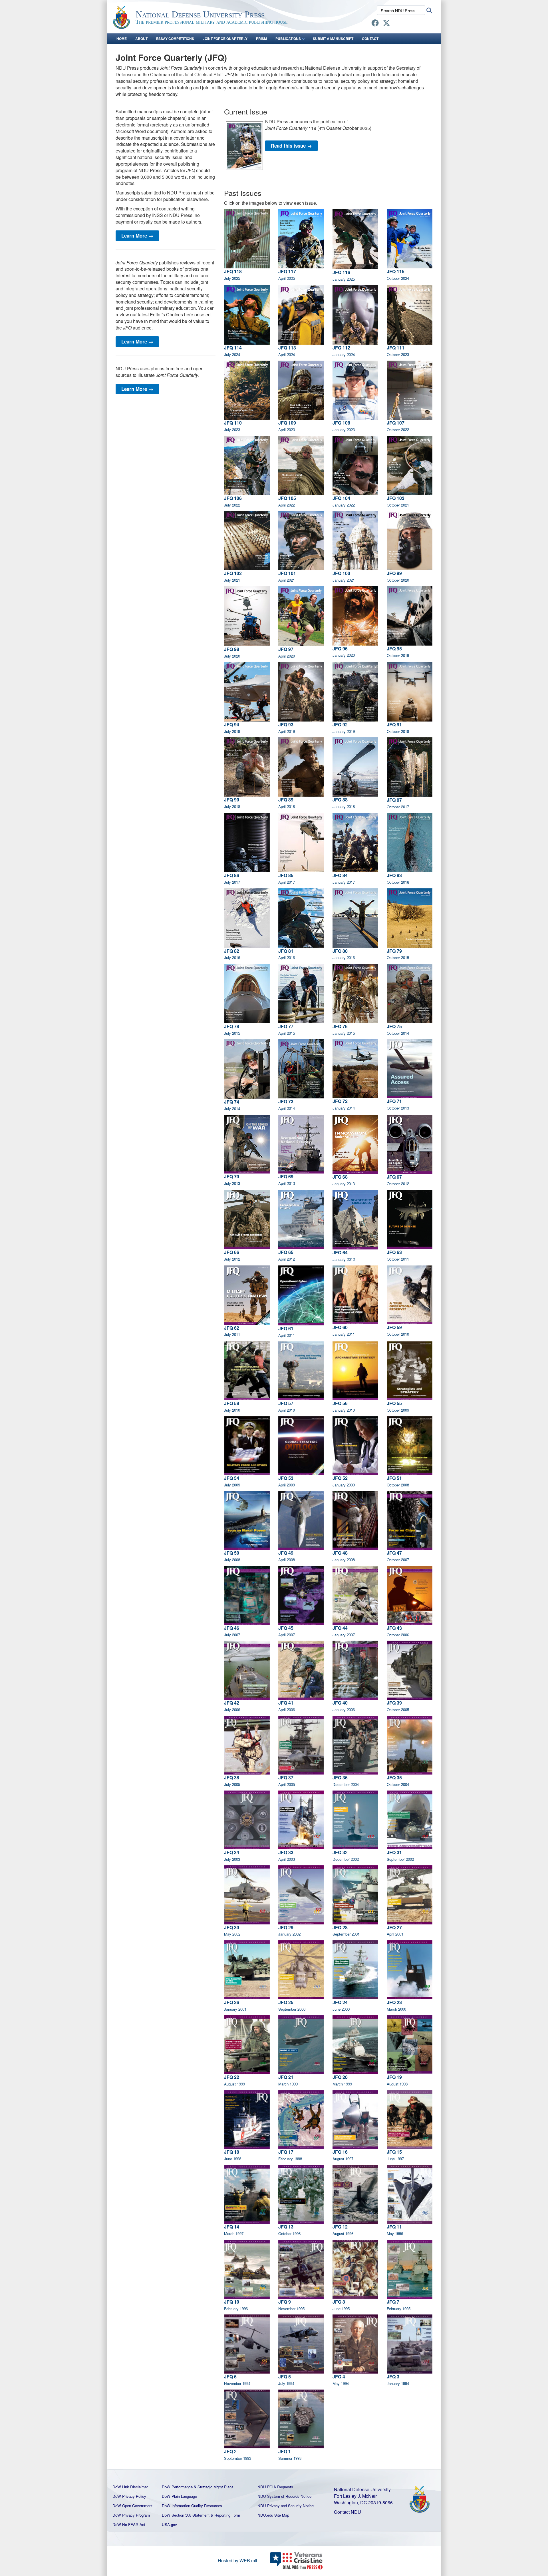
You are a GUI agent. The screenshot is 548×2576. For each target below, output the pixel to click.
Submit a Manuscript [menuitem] (333, 39)
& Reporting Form (225, 2515)
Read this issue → (291, 146)
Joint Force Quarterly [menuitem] (225, 39)
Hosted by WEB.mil (237, 2560)
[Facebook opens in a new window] (375, 24)
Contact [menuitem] (370, 39)
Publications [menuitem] (288, 39)
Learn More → (137, 236)
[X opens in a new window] (386, 24)
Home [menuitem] (122, 39)
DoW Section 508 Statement (186, 2515)
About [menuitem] (141, 39)
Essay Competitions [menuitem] (175, 39)
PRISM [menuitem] (261, 39)
